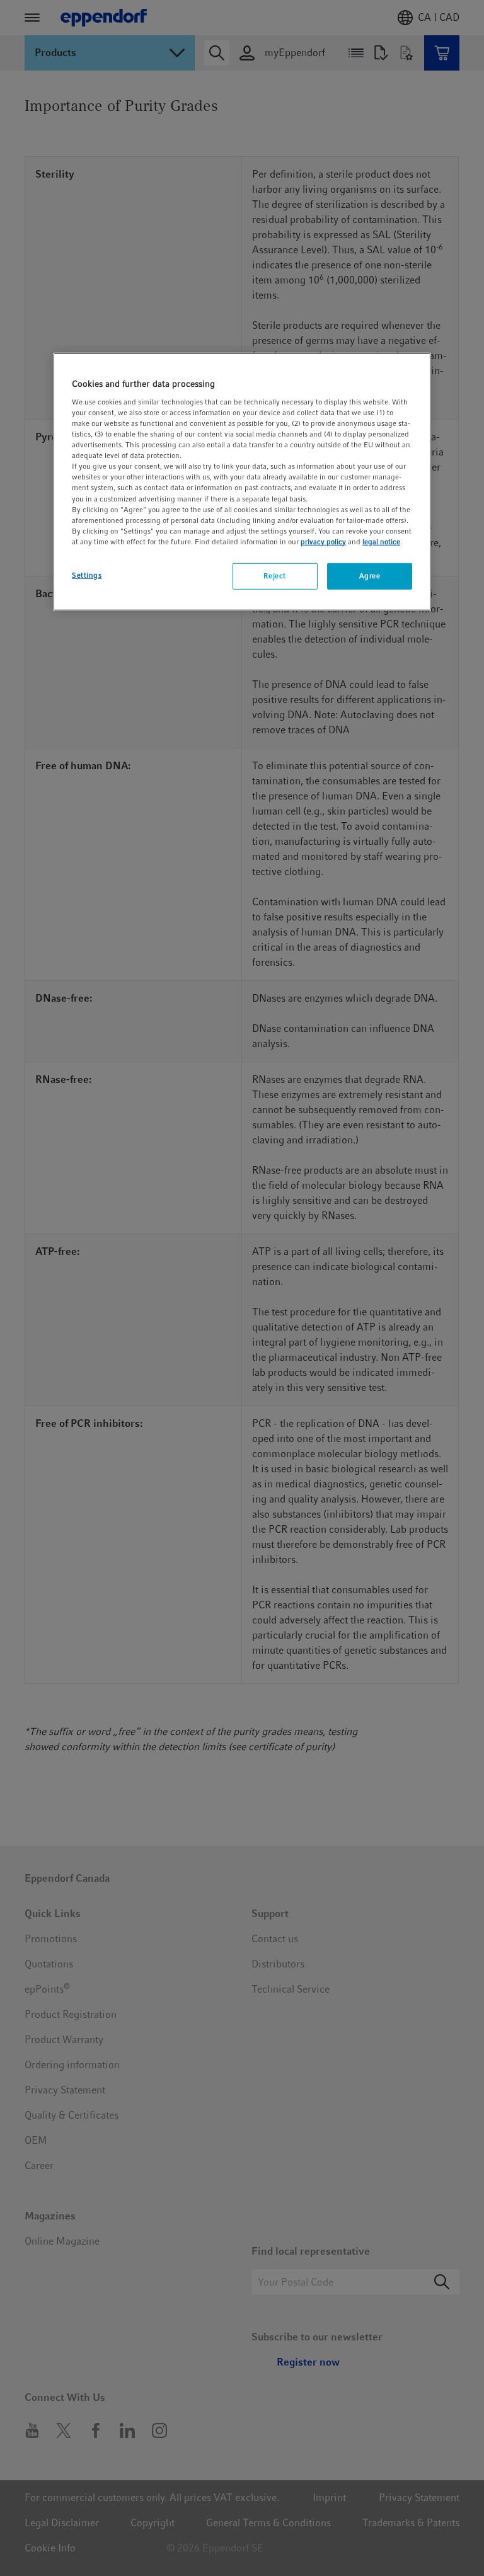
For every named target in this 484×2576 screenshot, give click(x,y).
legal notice (381, 542)
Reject (274, 576)
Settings (87, 575)
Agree (370, 576)
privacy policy (323, 542)
